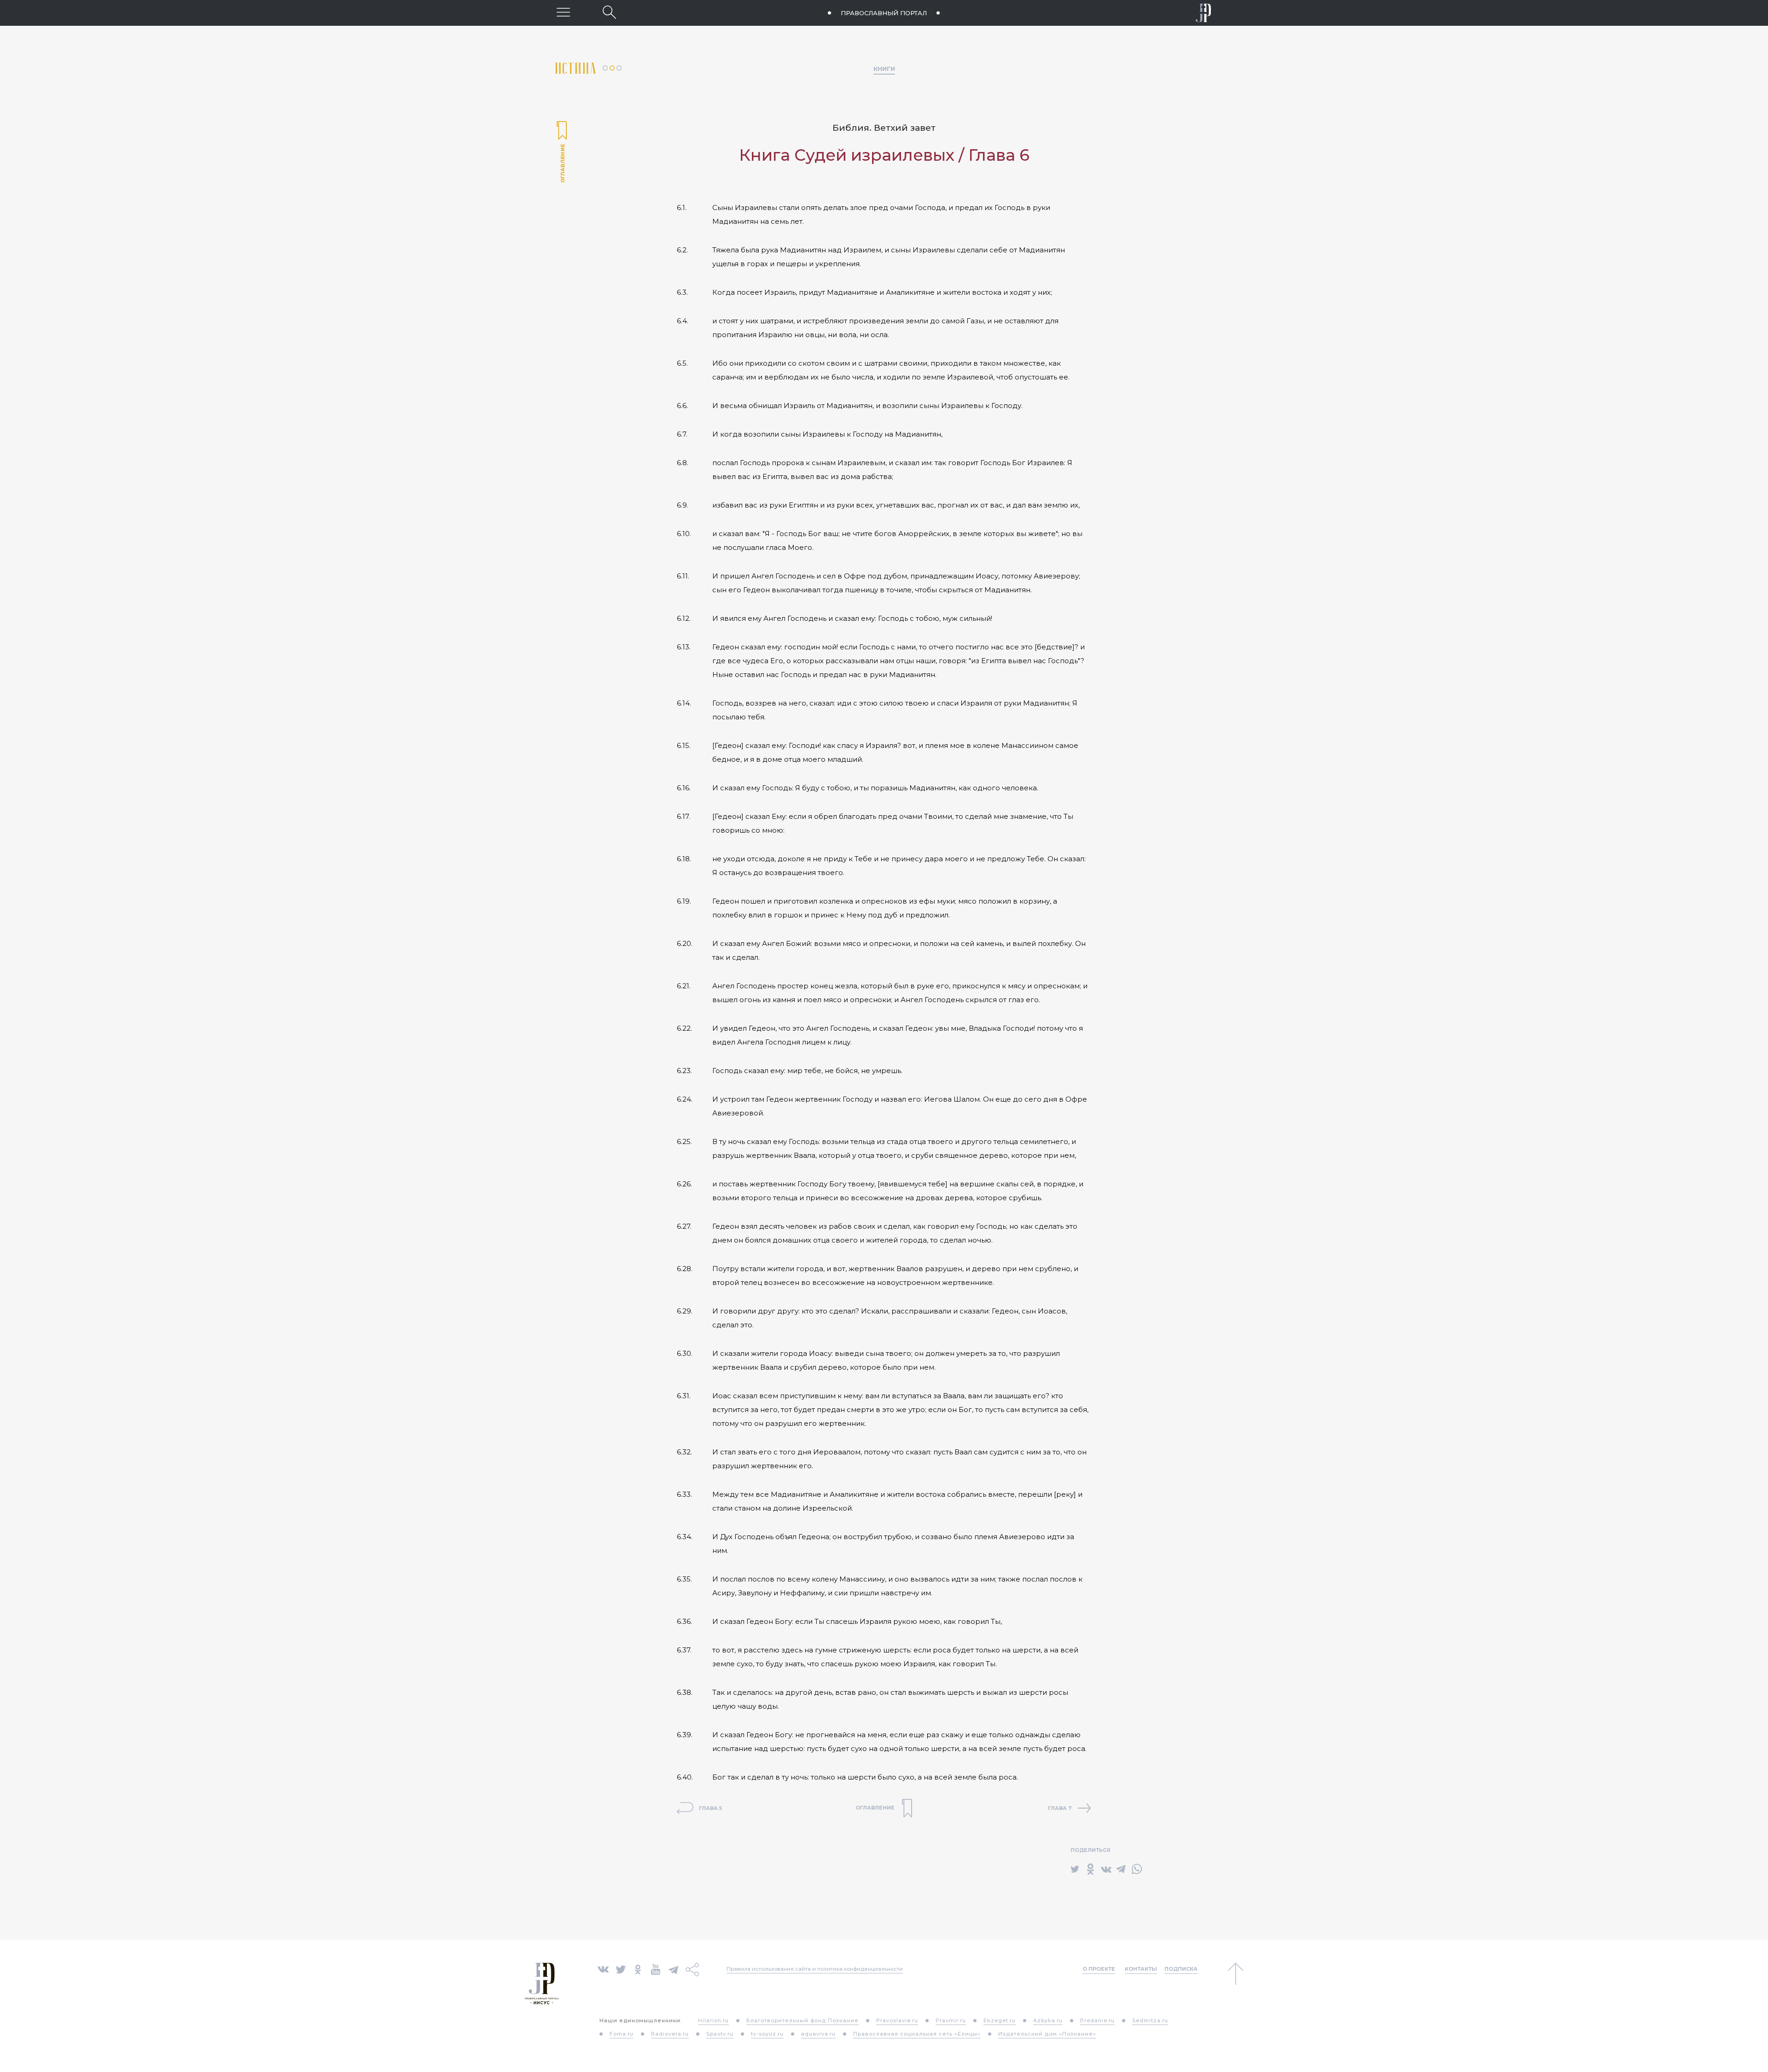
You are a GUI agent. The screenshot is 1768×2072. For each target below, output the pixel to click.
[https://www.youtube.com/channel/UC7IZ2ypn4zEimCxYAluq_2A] (656, 1969)
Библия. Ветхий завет (884, 128)
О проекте (1099, 1969)
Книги (884, 69)
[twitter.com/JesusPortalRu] (621, 1969)
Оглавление (562, 153)
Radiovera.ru (670, 2034)
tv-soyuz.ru (767, 2034)
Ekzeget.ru (1000, 2020)
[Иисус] (1204, 13)
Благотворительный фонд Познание (803, 2020)
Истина (579, 68)
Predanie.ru (1097, 2020)
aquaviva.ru (818, 2034)
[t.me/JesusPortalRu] (673, 1969)
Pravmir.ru (951, 2020)
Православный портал (884, 13)
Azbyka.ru (1048, 2020)
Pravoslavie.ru (897, 2020)
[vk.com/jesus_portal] (603, 1969)
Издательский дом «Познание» (1047, 2034)
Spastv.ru (720, 2034)
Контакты (1141, 1969)
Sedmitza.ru (1150, 2020)
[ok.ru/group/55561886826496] (638, 1969)
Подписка (1181, 1969)
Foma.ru (622, 2034)
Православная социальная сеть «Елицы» (917, 2034)
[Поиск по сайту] (609, 12)
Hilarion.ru (713, 2020)
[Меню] (563, 12)
